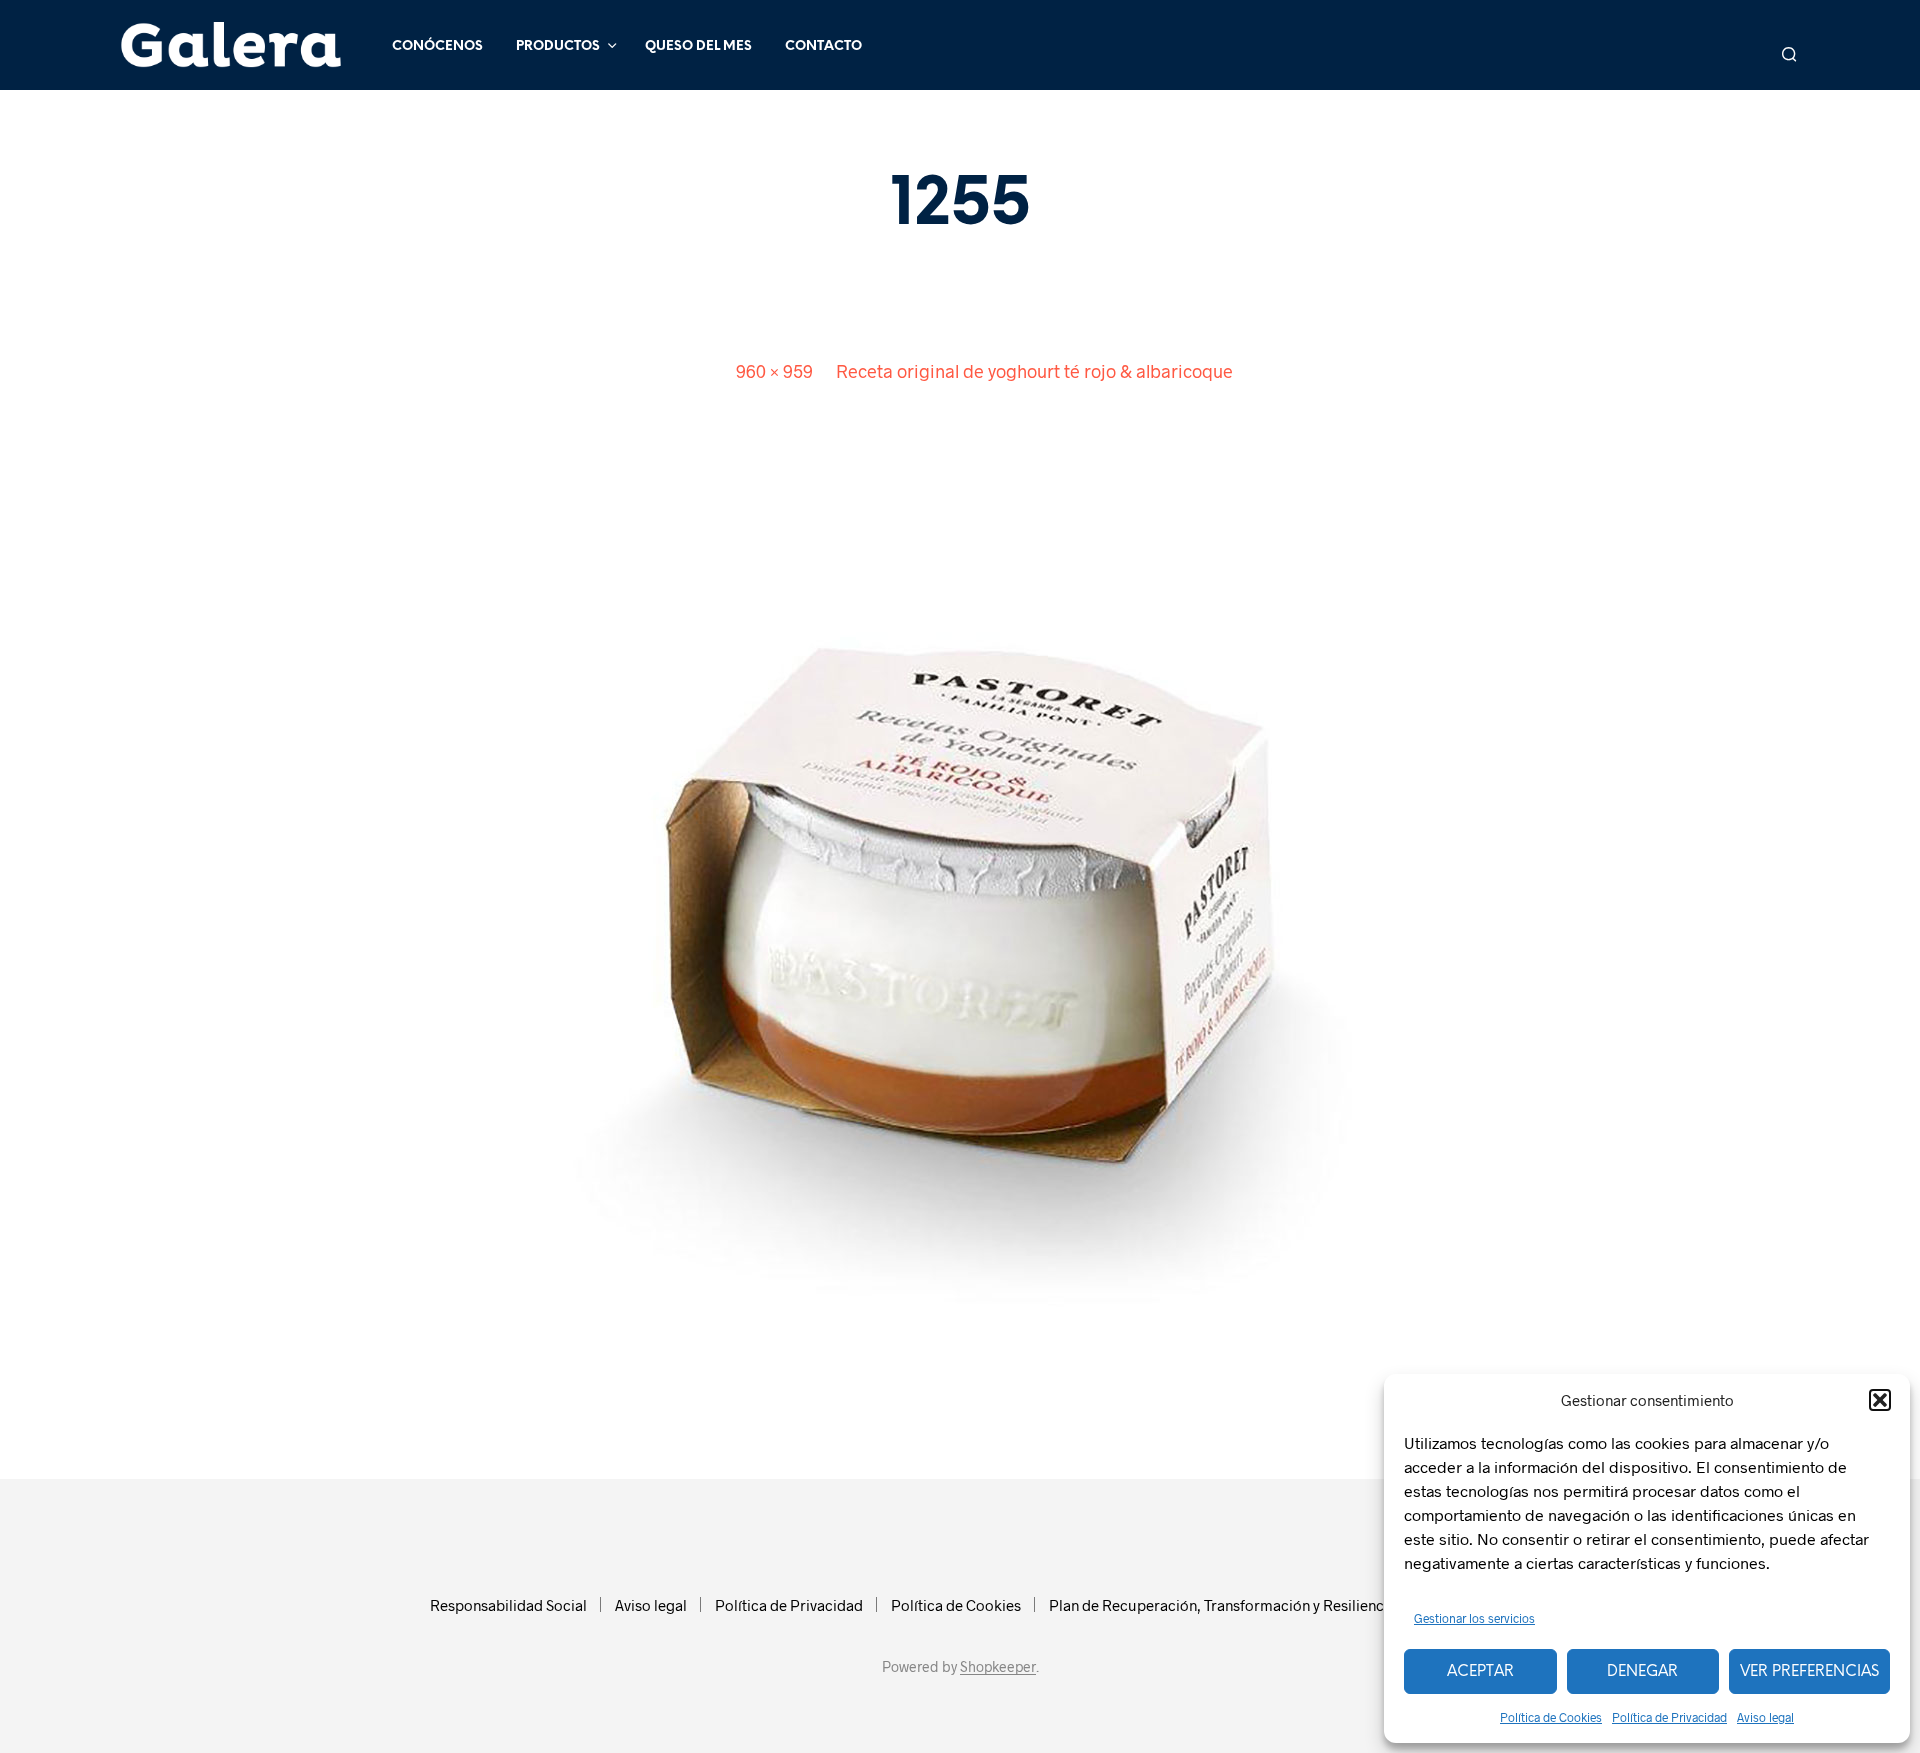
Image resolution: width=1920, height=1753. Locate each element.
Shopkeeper (998, 1667)
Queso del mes (698, 46)
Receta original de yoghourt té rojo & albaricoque (1034, 371)
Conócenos (437, 46)
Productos (558, 46)
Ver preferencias (1809, 1672)
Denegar (1642, 1672)
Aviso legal (1765, 1717)
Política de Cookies (1551, 1717)
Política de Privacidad (1669, 1717)
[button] (1880, 1400)
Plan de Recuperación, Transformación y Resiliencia (1222, 1605)
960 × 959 (774, 371)
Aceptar (1480, 1672)
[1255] (960, 916)
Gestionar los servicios (1474, 1618)
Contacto (823, 46)
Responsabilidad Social (508, 1605)
